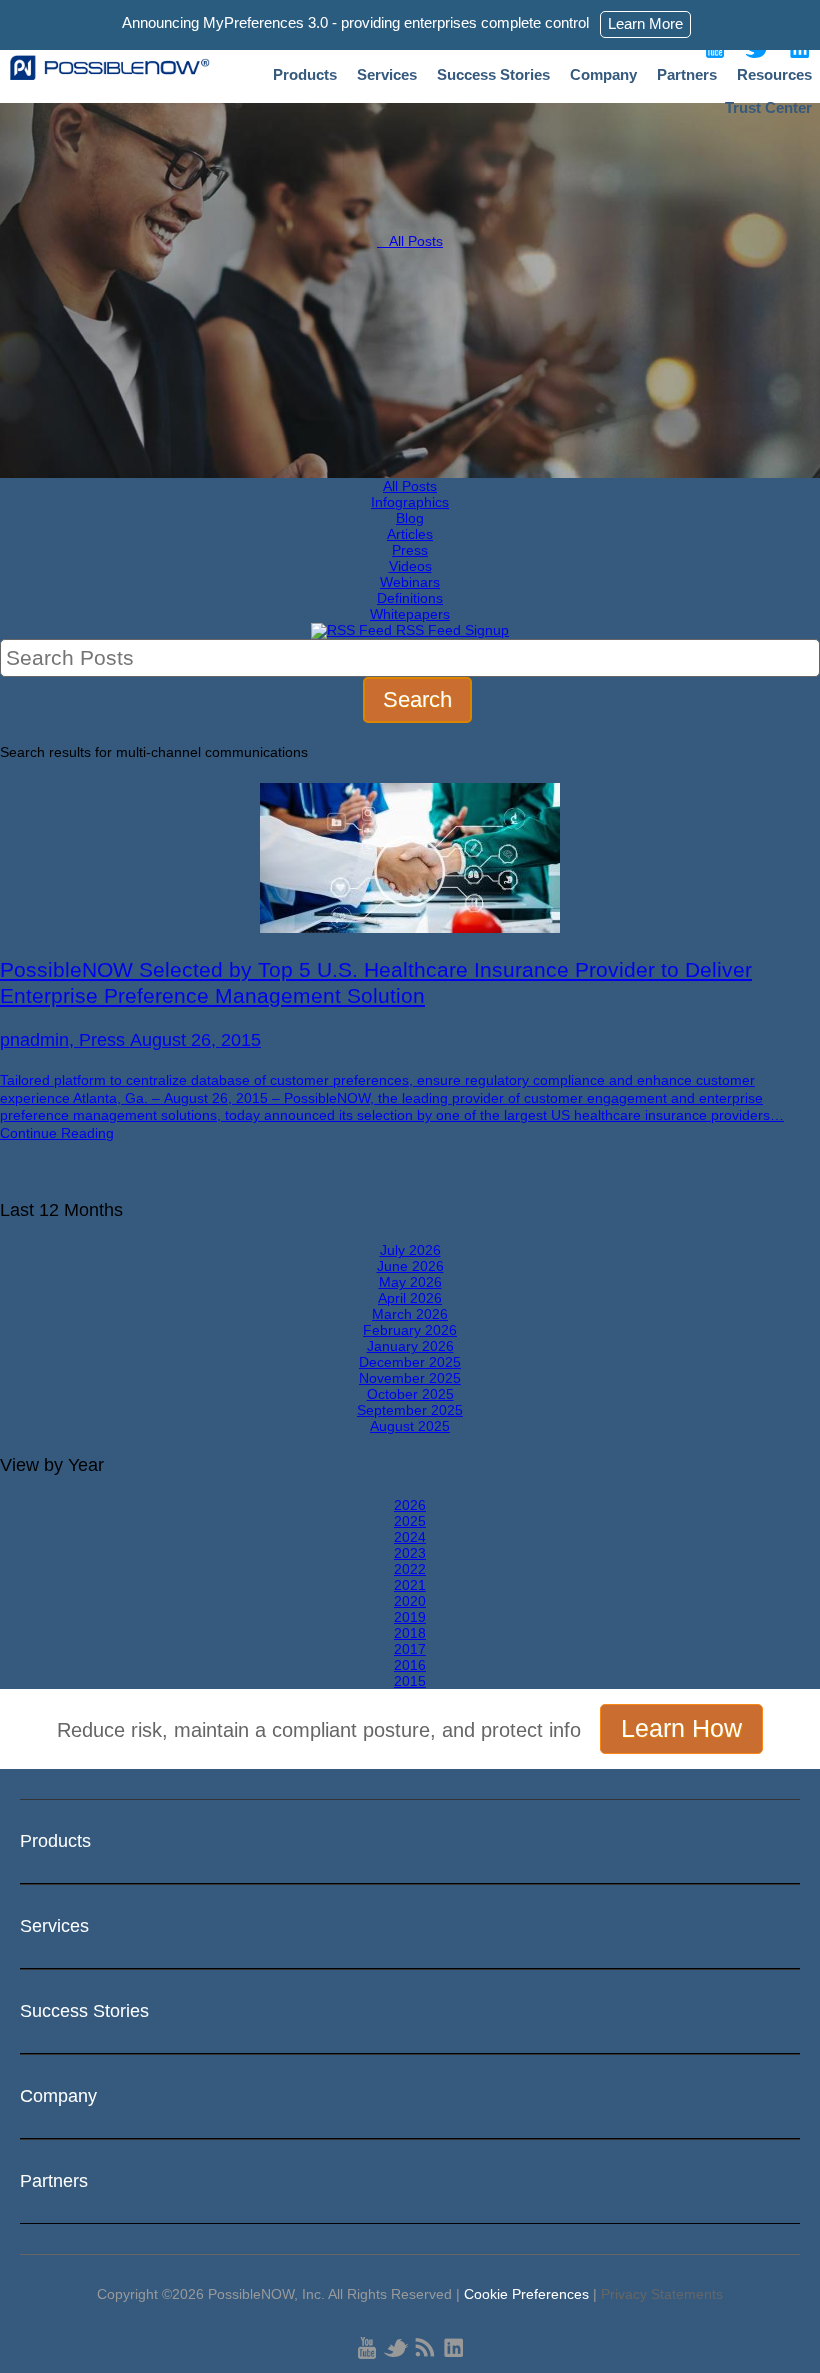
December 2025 (410, 1362)
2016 (410, 1665)
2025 (410, 1521)
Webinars (410, 582)
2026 (410, 1505)
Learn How (681, 1728)
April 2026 (410, 1298)
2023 (410, 1553)
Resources (774, 74)
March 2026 (410, 1314)
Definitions (410, 598)
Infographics (410, 502)
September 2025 (410, 1410)
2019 (410, 1617)
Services (387, 74)
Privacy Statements (662, 2294)
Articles (410, 534)
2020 (410, 1601)
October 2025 (410, 1394)
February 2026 (410, 1330)
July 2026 (410, 1250)
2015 (410, 1681)
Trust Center (768, 107)
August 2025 (410, 1426)
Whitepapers (410, 614)
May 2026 (410, 1282)
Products (305, 74)
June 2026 (410, 1266)
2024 (410, 1537)
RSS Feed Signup (450, 630)
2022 (410, 1569)
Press (410, 550)
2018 (410, 1633)
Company (603, 74)
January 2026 (410, 1346)
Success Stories (493, 74)
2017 (410, 1649)
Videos (410, 566)
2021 (410, 1585)
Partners (687, 74)
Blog (410, 518)
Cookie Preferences (526, 2294)
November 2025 (410, 1378)
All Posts (410, 241)
